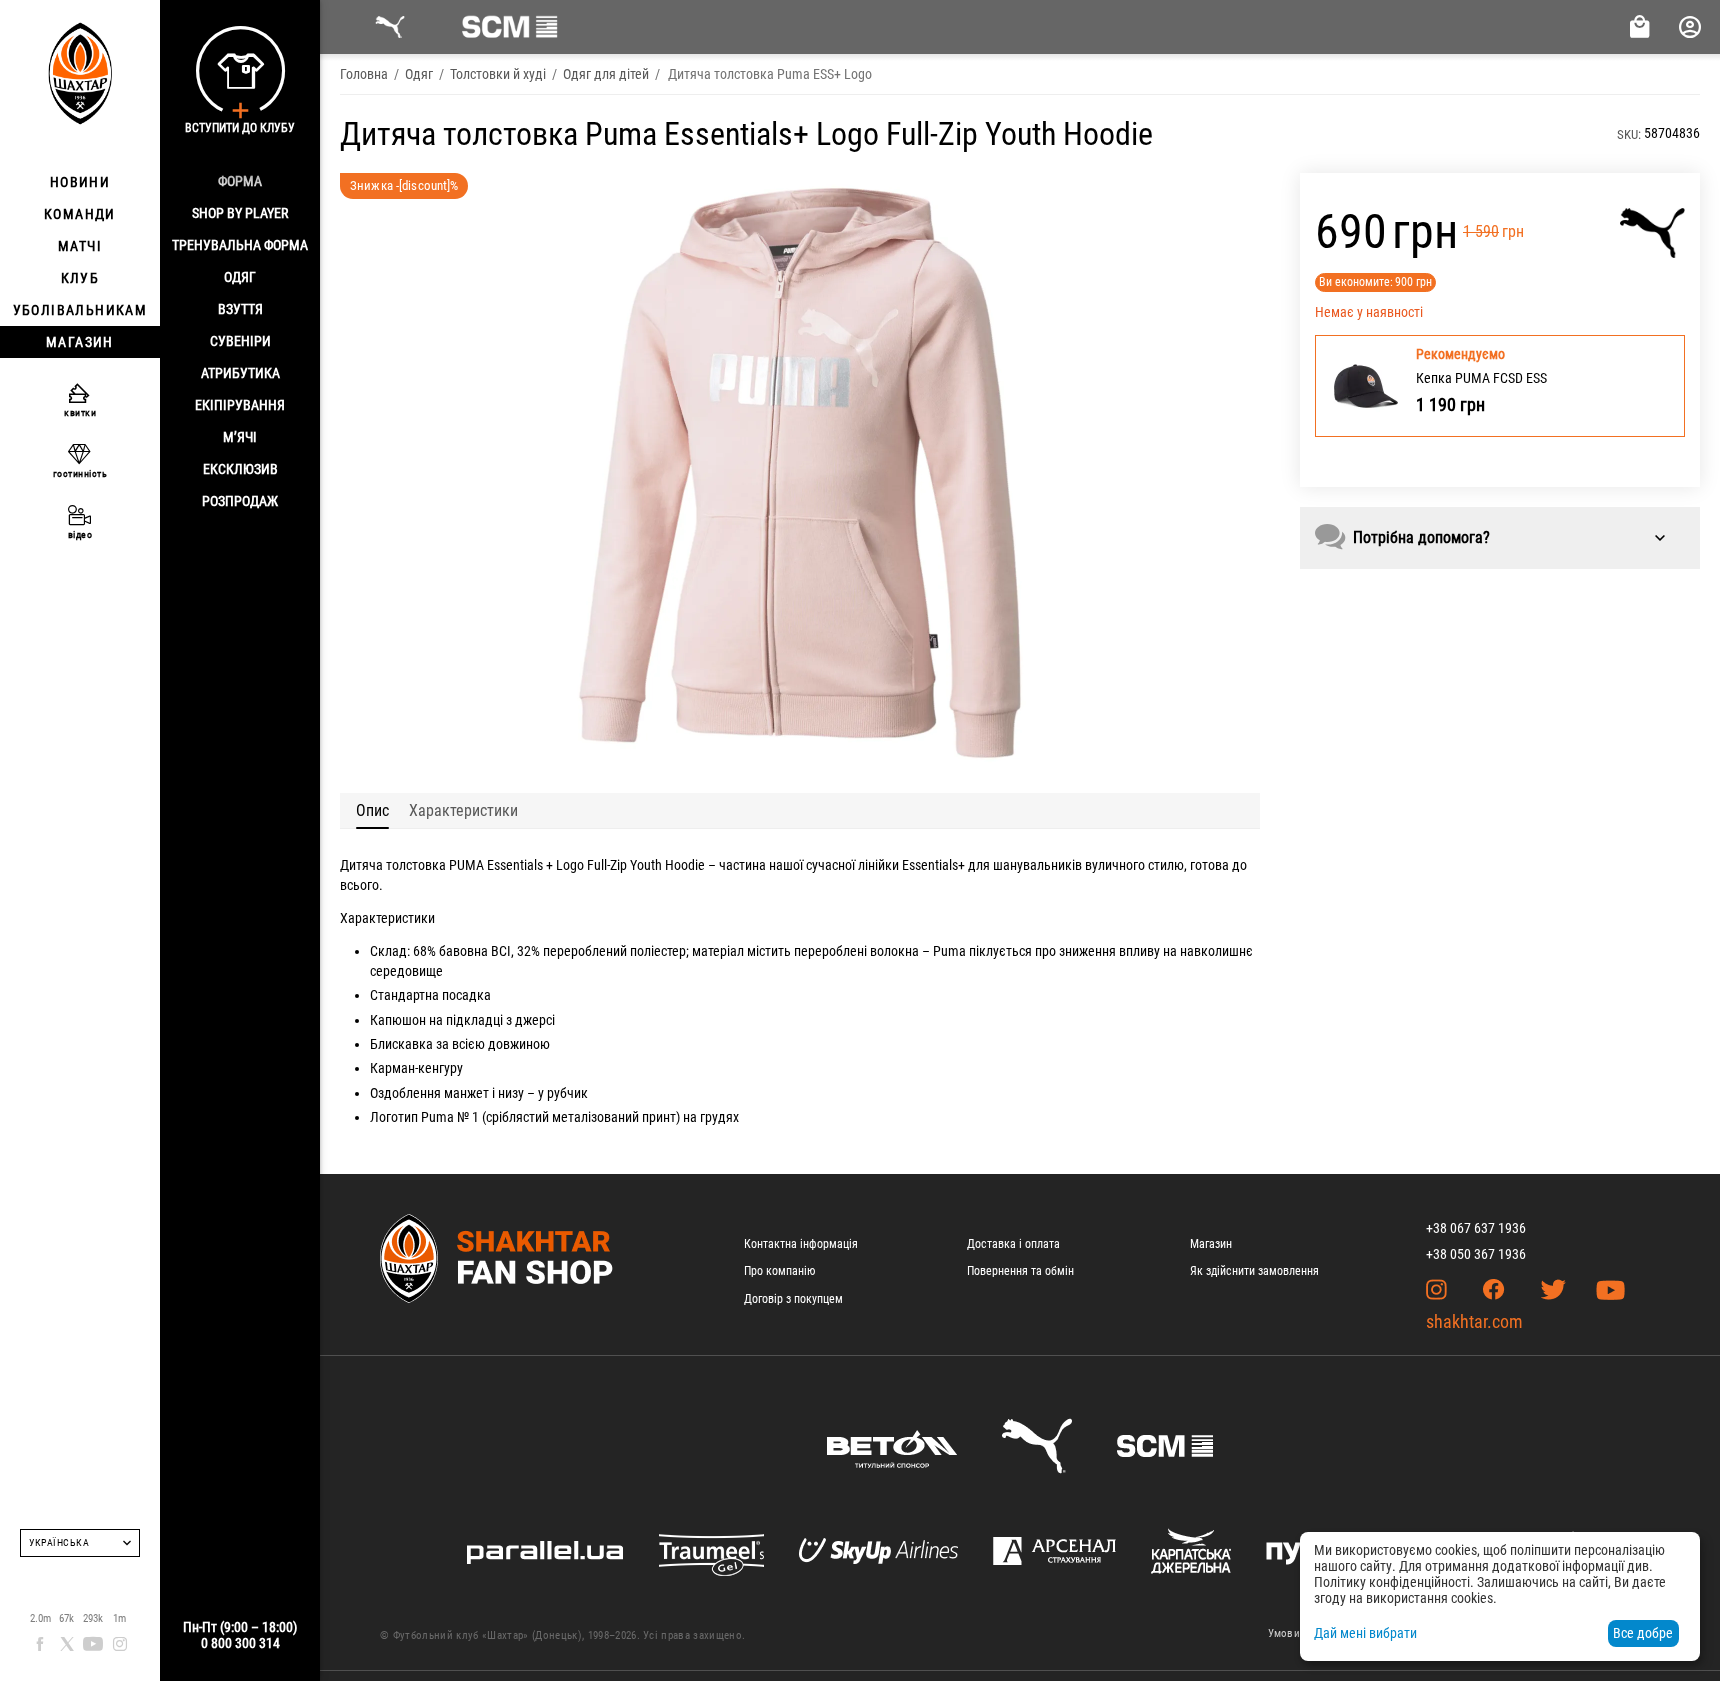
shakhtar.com (1474, 1321)
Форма (240, 181)
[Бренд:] (1652, 233)
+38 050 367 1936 (1476, 1254)
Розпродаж (240, 501)
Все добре (1643, 1633)
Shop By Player (240, 213)
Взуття (240, 309)
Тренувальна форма (240, 245)
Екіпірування (240, 405)
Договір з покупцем (793, 1299)
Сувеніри (240, 341)
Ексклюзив (240, 469)
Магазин (1211, 1244)
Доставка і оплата (1013, 1244)
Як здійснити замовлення (1254, 1271)
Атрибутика (240, 373)
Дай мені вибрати (1365, 1633)
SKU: (1629, 134)
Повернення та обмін (1020, 1271)
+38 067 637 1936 (1476, 1228)
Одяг (240, 277)
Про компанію (779, 1271)
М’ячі (240, 437)
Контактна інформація (801, 1244)
